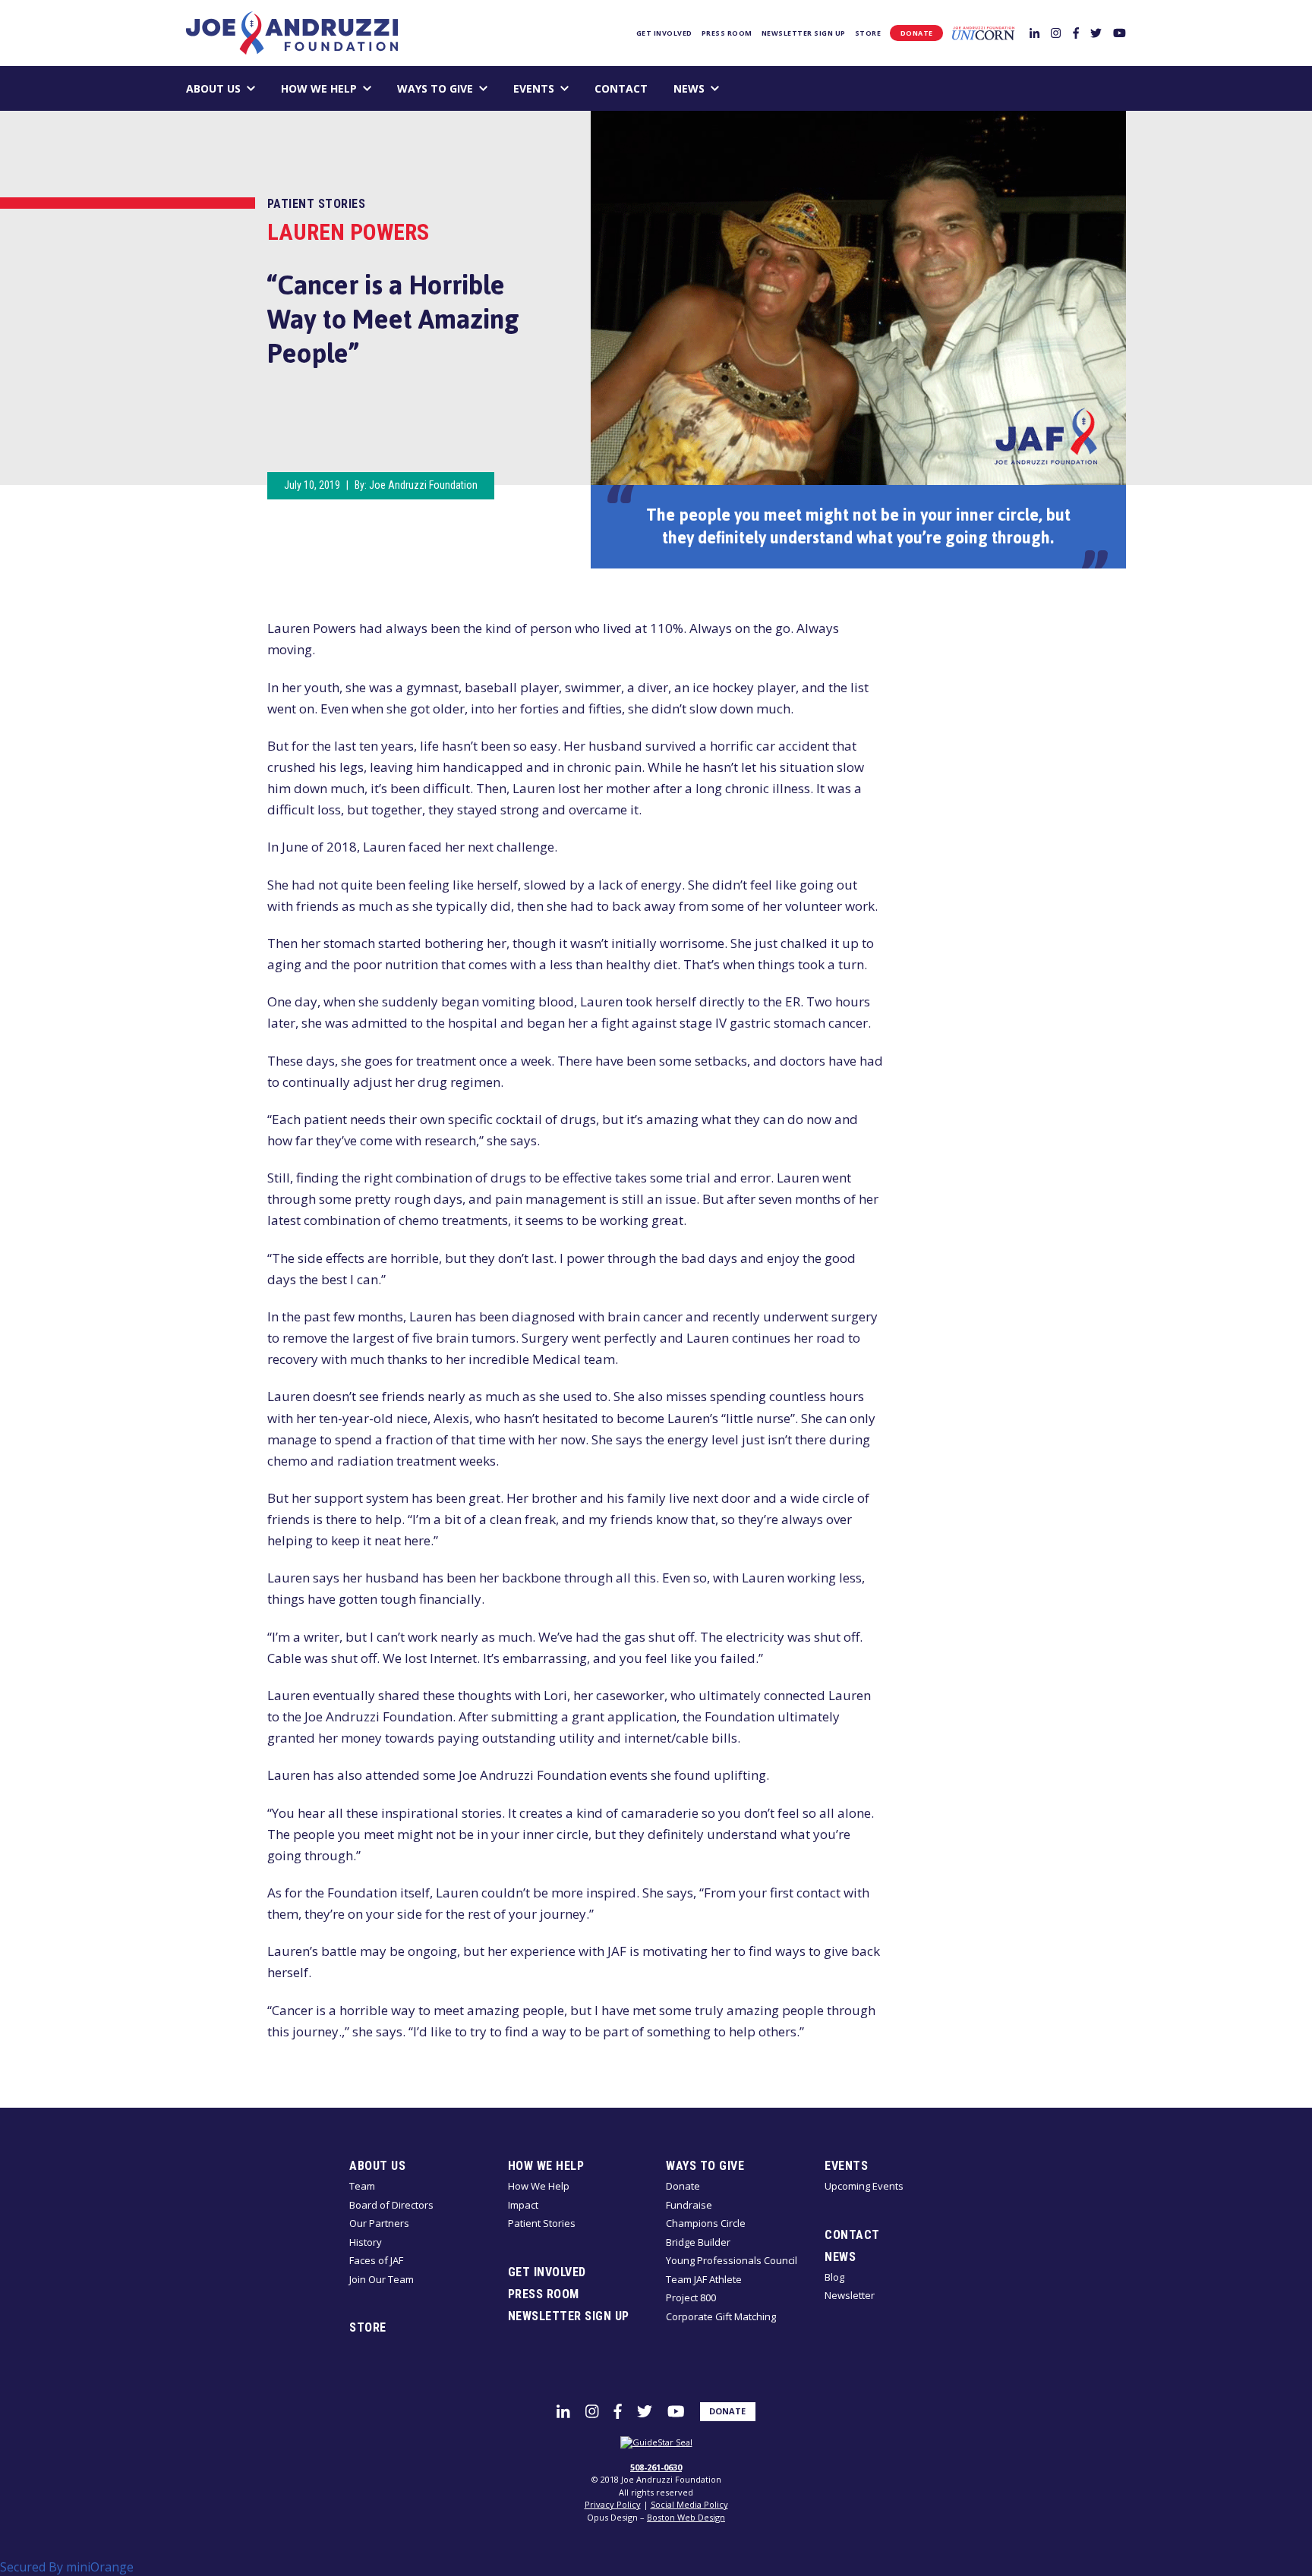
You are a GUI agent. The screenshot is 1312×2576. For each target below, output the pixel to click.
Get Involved (664, 33)
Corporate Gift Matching (721, 2316)
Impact (523, 2205)
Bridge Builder (698, 2242)
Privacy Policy (613, 2504)
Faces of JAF (376, 2260)
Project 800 (691, 2297)
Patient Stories (317, 204)
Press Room (727, 33)
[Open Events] (565, 88)
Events (534, 88)
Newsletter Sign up (804, 33)
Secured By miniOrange (67, 2567)
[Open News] (715, 88)
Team (362, 2186)
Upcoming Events (864, 2186)
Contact (621, 88)
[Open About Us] (251, 88)
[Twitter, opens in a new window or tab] (1096, 32)
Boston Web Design (686, 2517)
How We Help (319, 88)
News (689, 88)
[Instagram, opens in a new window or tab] (1056, 32)
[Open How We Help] (367, 88)
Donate (917, 33)
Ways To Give (435, 88)
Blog (834, 2277)
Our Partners (379, 2223)
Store (868, 33)
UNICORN (983, 33)
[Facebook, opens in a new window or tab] (1076, 32)
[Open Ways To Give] (483, 88)
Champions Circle (706, 2223)
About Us (213, 88)
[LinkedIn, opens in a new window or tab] (1034, 32)
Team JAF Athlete (704, 2279)
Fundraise (689, 2205)
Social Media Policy (689, 2504)
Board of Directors (391, 2205)
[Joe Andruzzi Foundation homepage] (292, 33)
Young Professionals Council (732, 2260)
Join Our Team (382, 2279)
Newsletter (850, 2295)
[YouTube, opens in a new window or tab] (1120, 32)
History (366, 2242)
